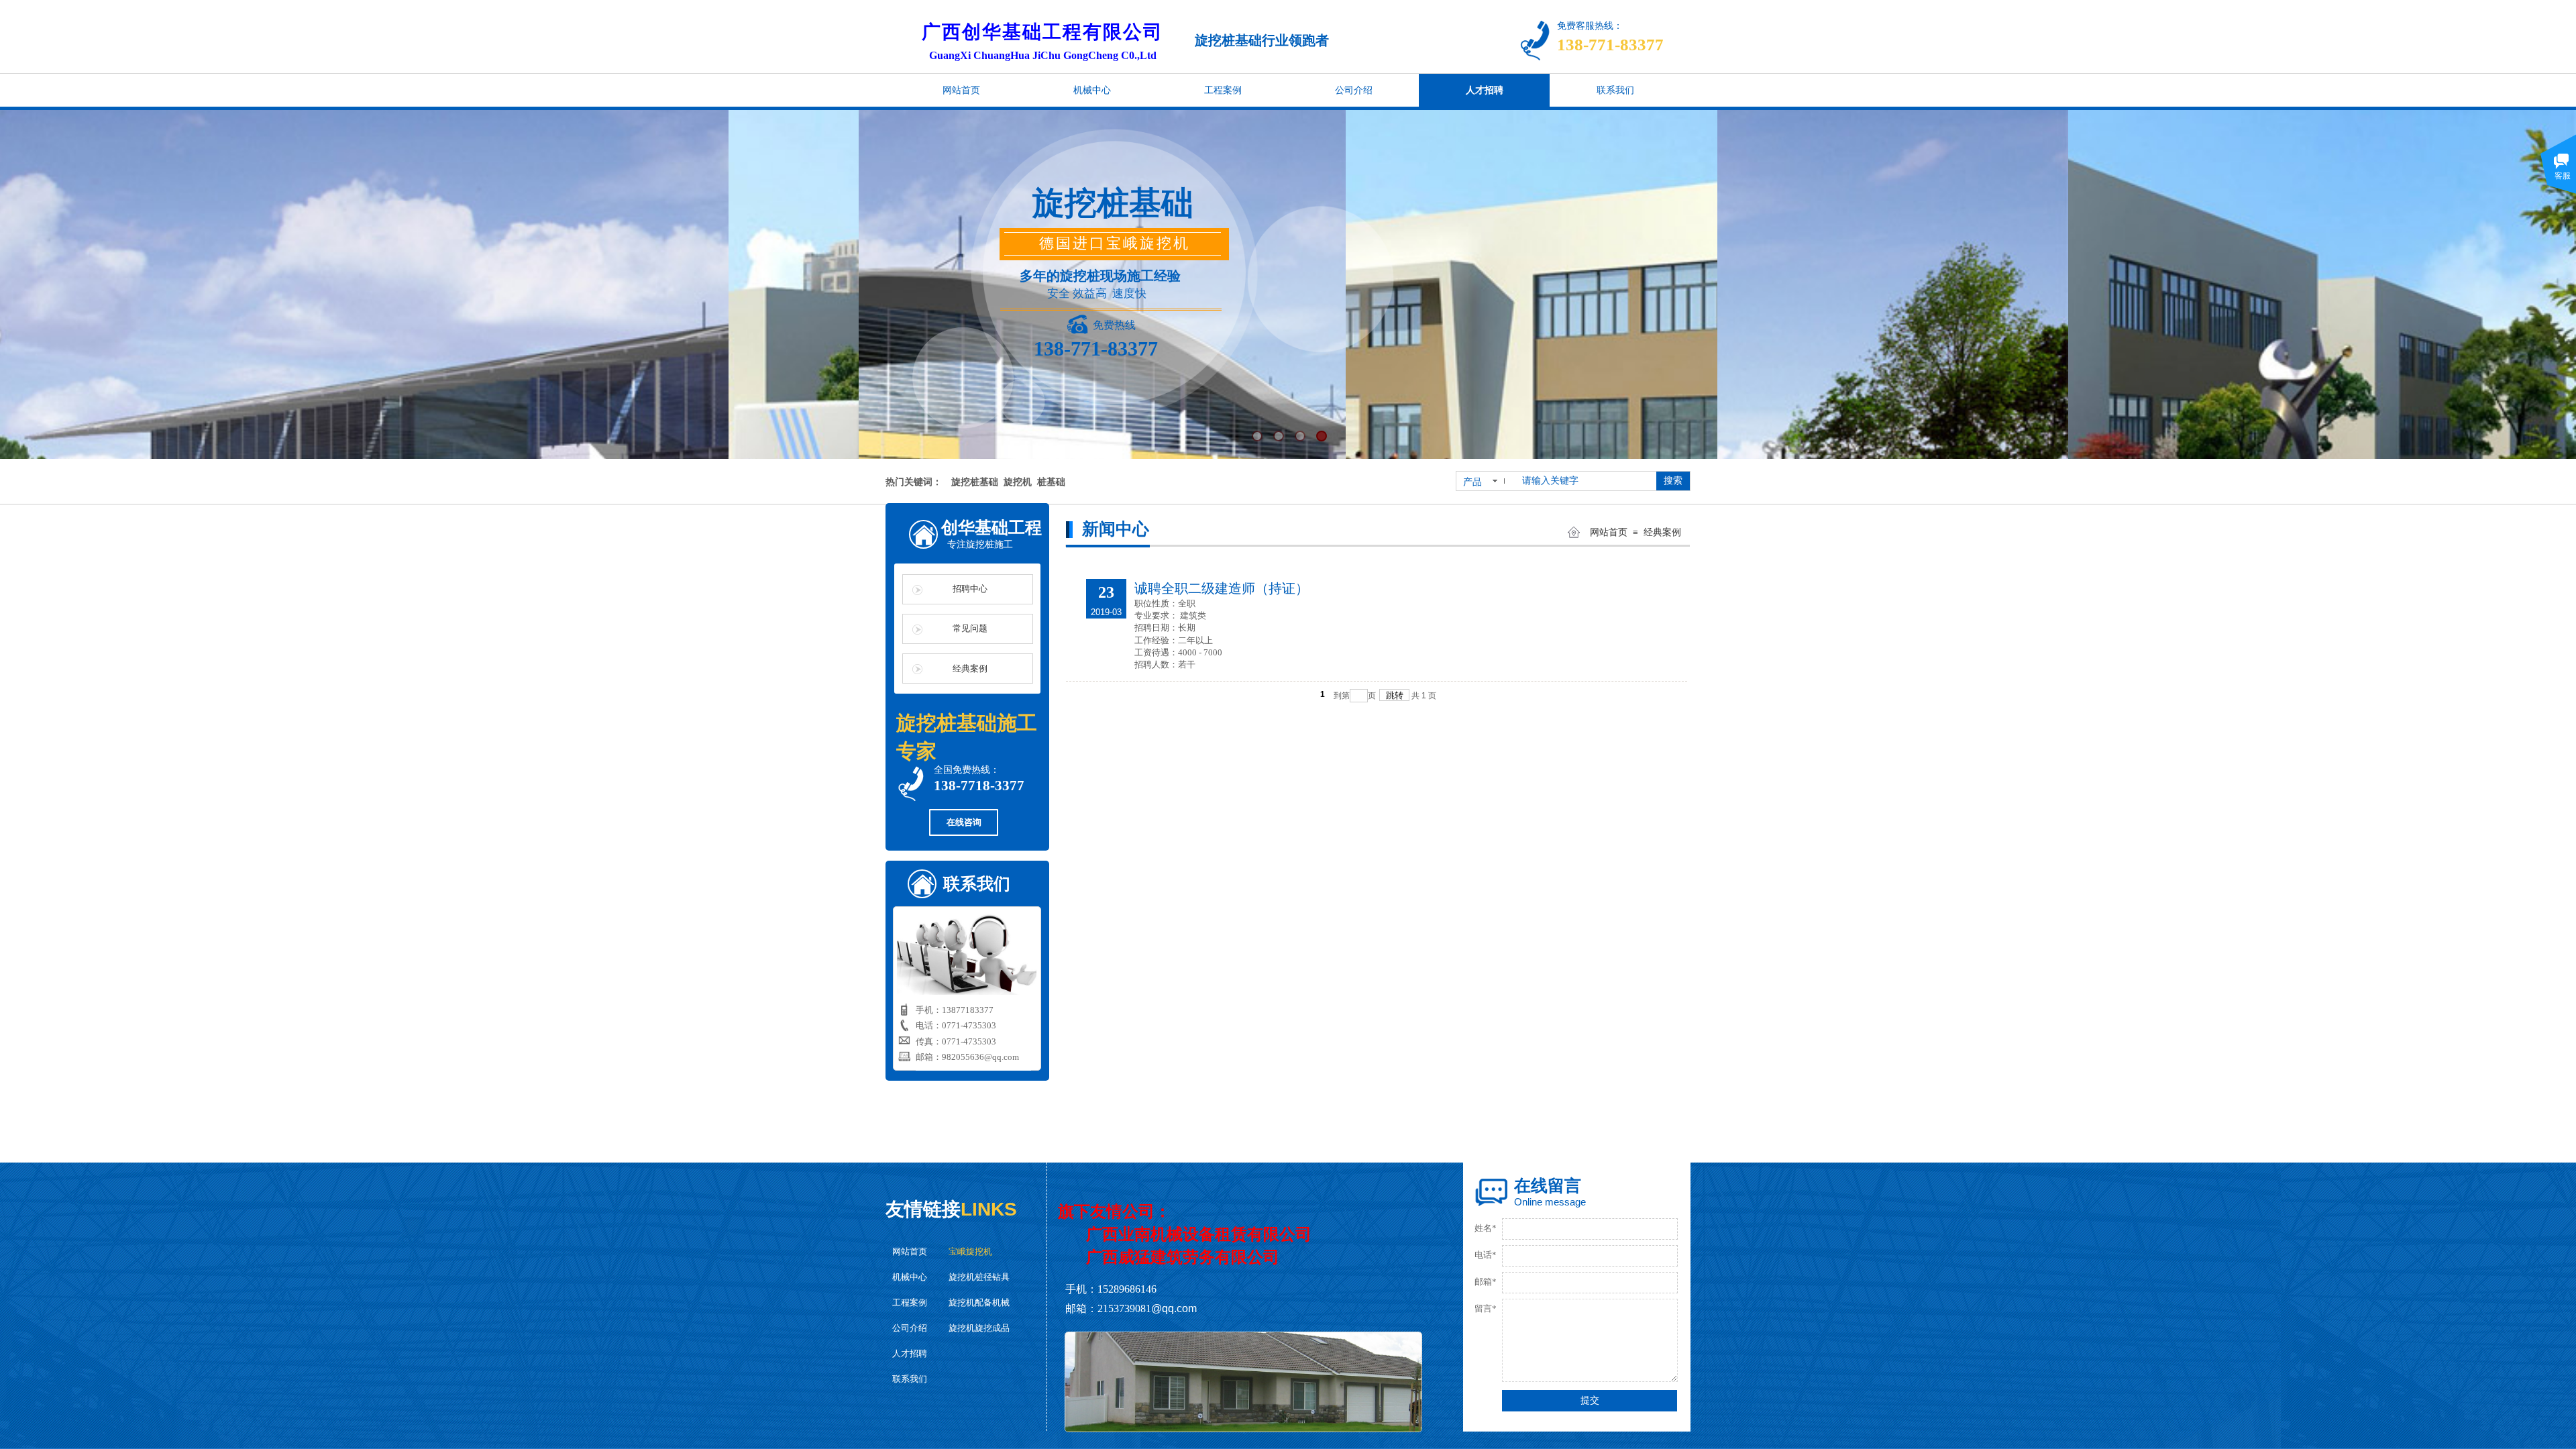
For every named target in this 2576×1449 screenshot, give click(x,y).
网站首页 (1609, 532)
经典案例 (1662, 532)
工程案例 (910, 1302)
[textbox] (1585, 481)
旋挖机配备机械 (979, 1302)
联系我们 (910, 1379)
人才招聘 (910, 1353)
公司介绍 (910, 1328)
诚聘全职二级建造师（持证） (1222, 588)
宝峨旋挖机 (970, 1251)
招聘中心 (970, 589)
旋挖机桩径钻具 (979, 1277)
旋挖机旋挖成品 (979, 1328)
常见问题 (970, 628)
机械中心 (910, 1277)
